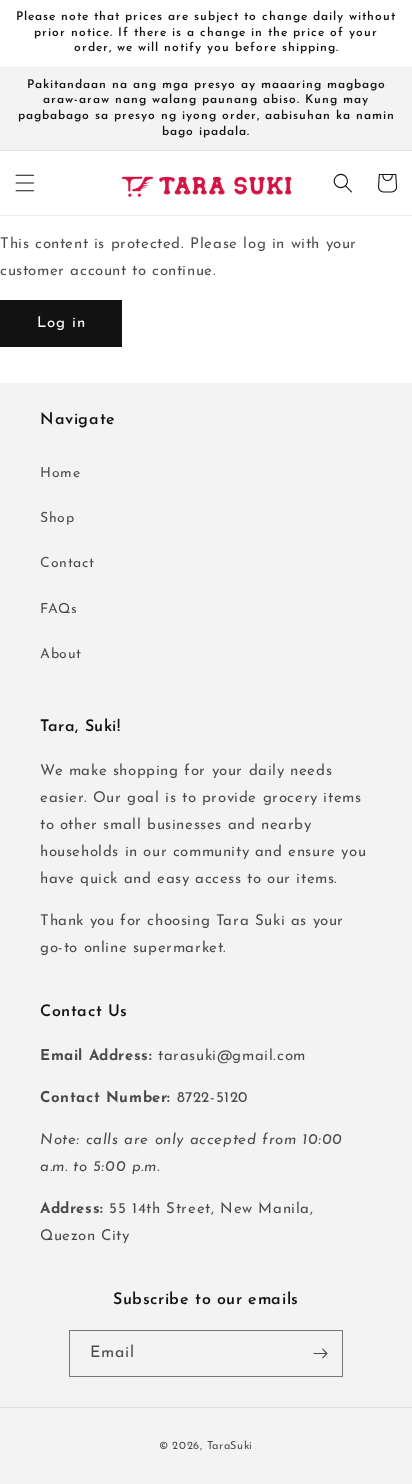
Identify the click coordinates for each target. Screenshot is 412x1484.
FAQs (58, 609)
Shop (57, 518)
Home (60, 473)
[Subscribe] (320, 1353)
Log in (61, 323)
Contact (67, 563)
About (61, 654)
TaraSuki (230, 1446)
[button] (25, 183)
